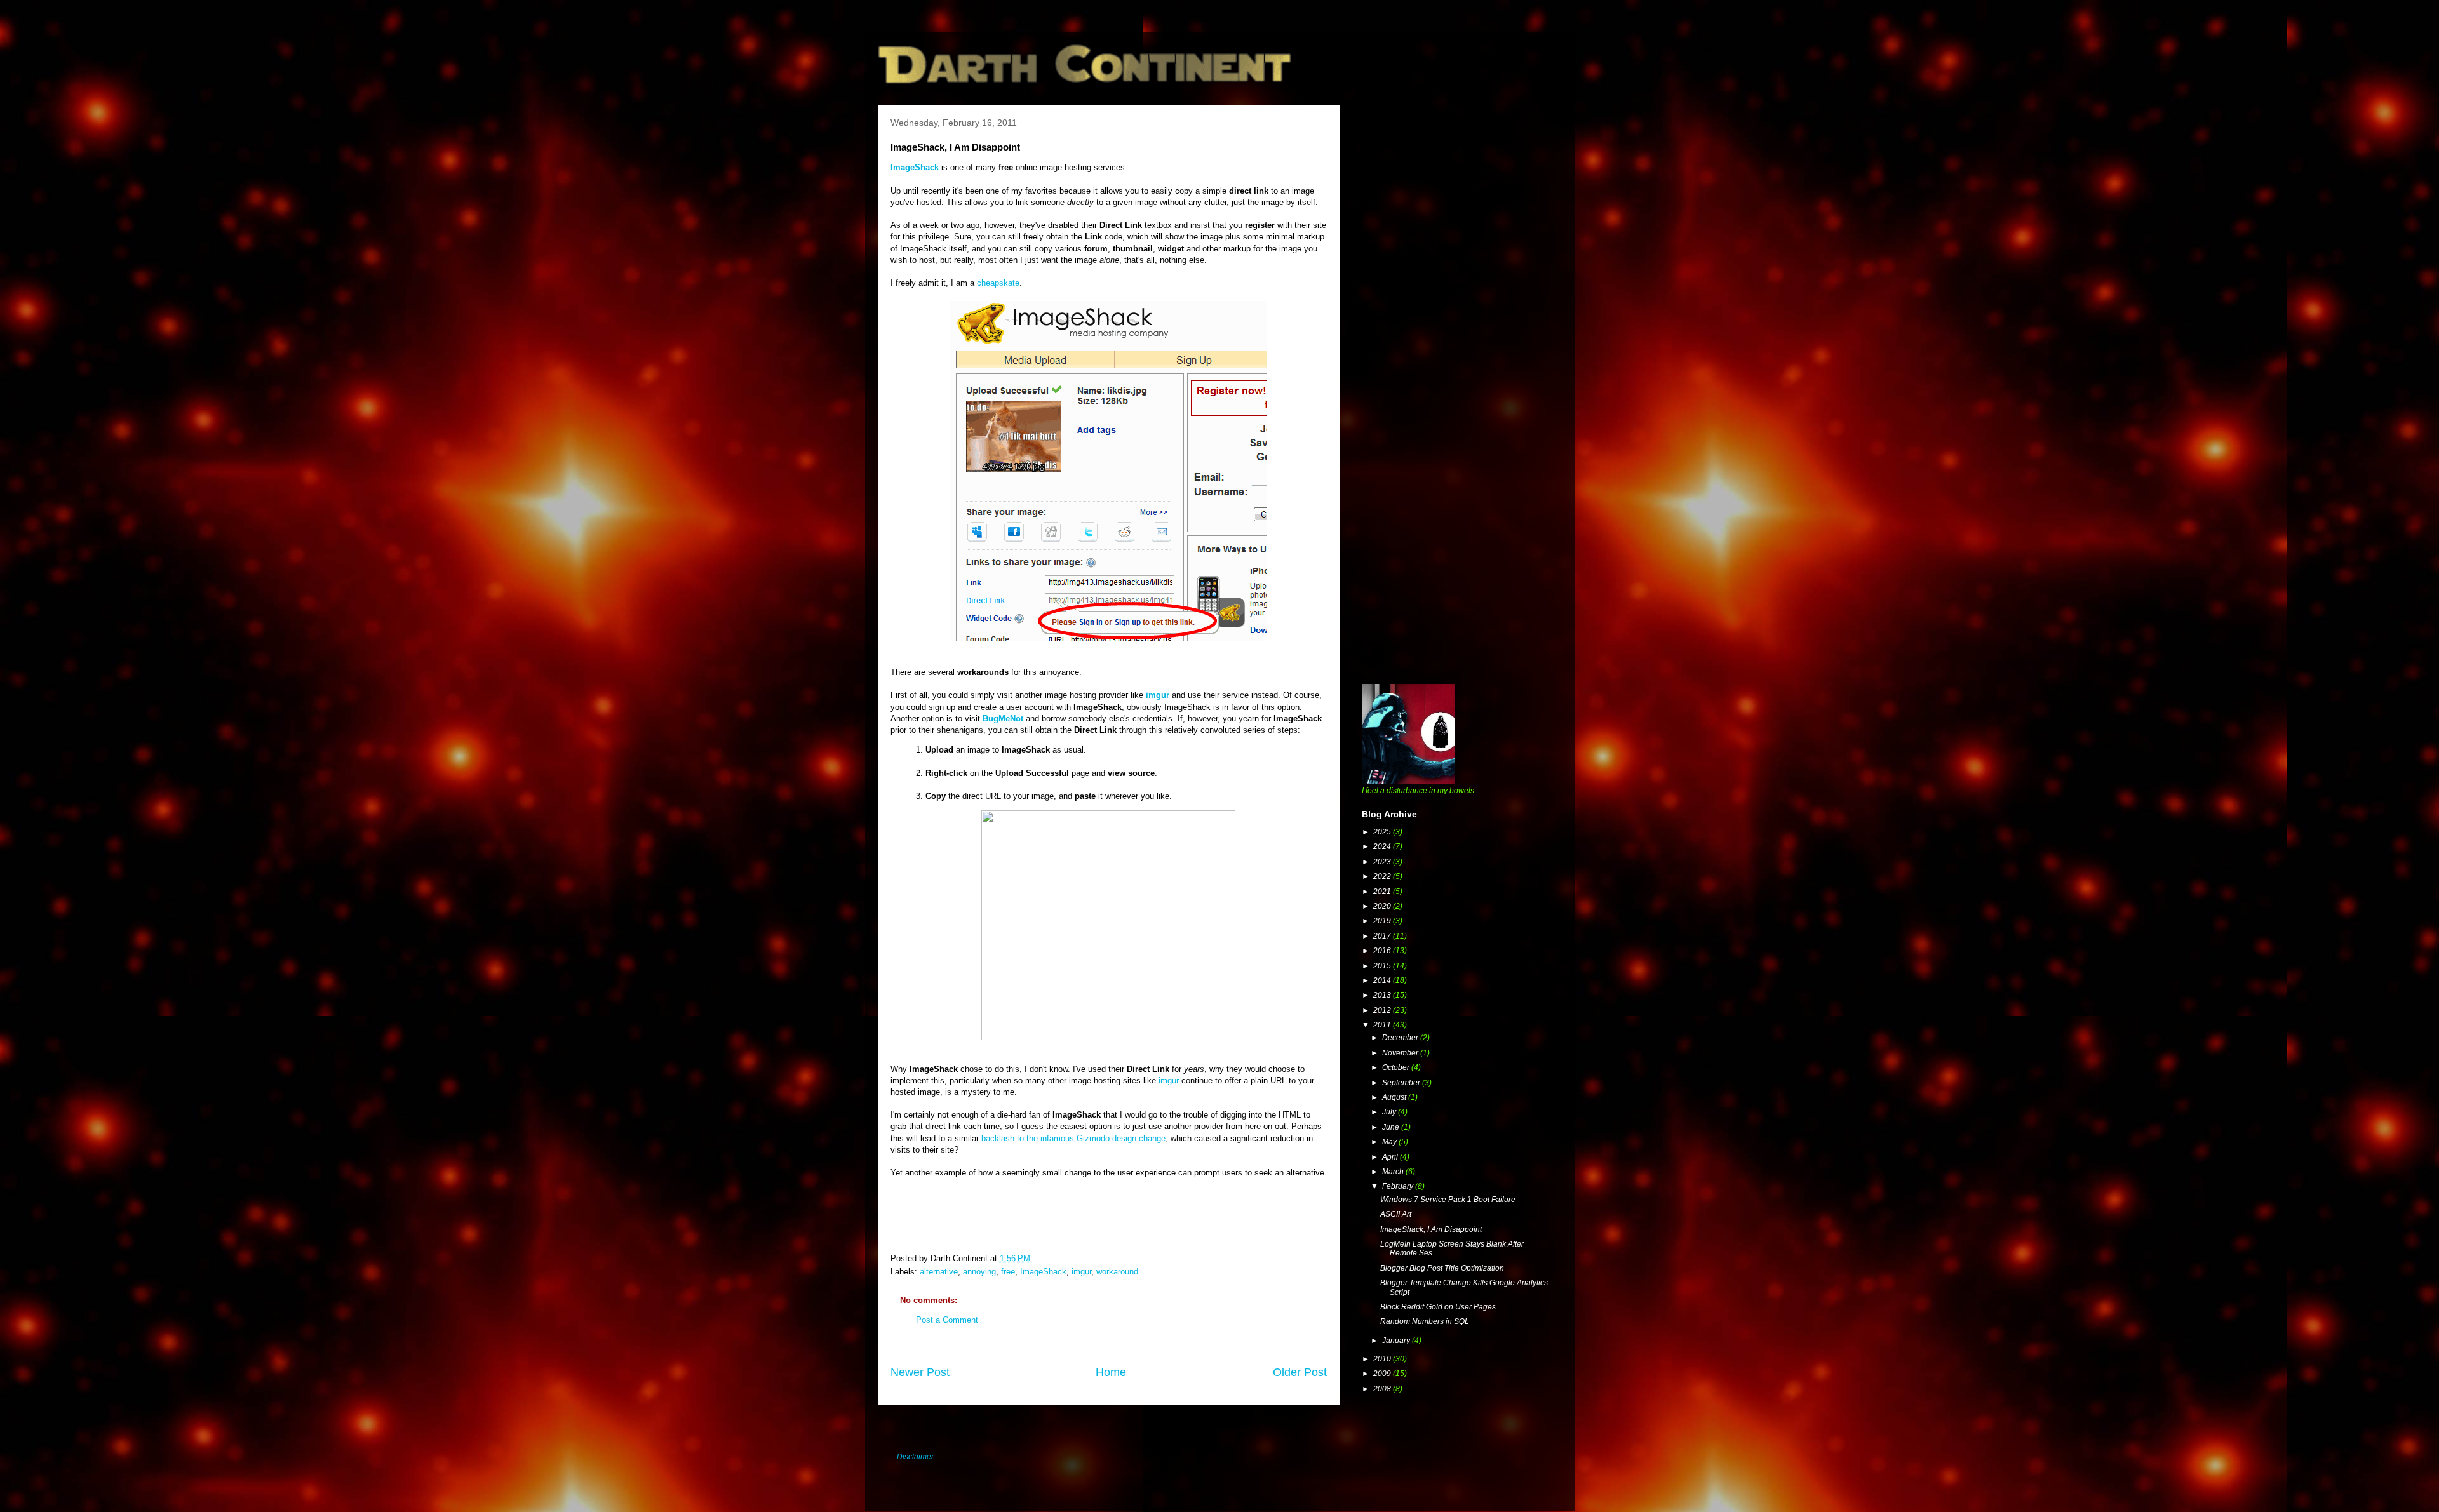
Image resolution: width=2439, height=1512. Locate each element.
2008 (1383, 1389)
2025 (1383, 832)
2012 (1383, 1010)
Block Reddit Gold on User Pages (1438, 1307)
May (1390, 1142)
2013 (1383, 995)
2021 (1383, 892)
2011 (1383, 1025)
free (1008, 1272)
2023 (1383, 862)
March (1394, 1172)
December (1401, 1038)
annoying (979, 1272)
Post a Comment (947, 1320)
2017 (1383, 936)
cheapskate (998, 283)
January (1397, 1341)
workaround (1117, 1272)
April (1391, 1157)
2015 (1383, 966)
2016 (1383, 951)
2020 (1383, 906)
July (1390, 1112)
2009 (1383, 1374)
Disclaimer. (916, 1457)
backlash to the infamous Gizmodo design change (1073, 1138)
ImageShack (1043, 1272)
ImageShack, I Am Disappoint (1431, 1229)
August (1395, 1097)
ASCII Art (1396, 1214)
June (1392, 1127)
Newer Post (920, 1372)
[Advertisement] (1457, 194)
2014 (1383, 980)
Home (1111, 1372)
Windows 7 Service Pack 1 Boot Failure (1448, 1200)
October (1397, 1067)
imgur (1158, 695)
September (1402, 1083)
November (1401, 1053)
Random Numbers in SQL (1425, 1321)
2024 (1383, 846)
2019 (1383, 921)
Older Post (1300, 1372)
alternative (939, 1272)
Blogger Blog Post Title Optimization (1442, 1268)
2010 (1383, 1359)
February (1399, 1186)
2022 (1383, 876)
